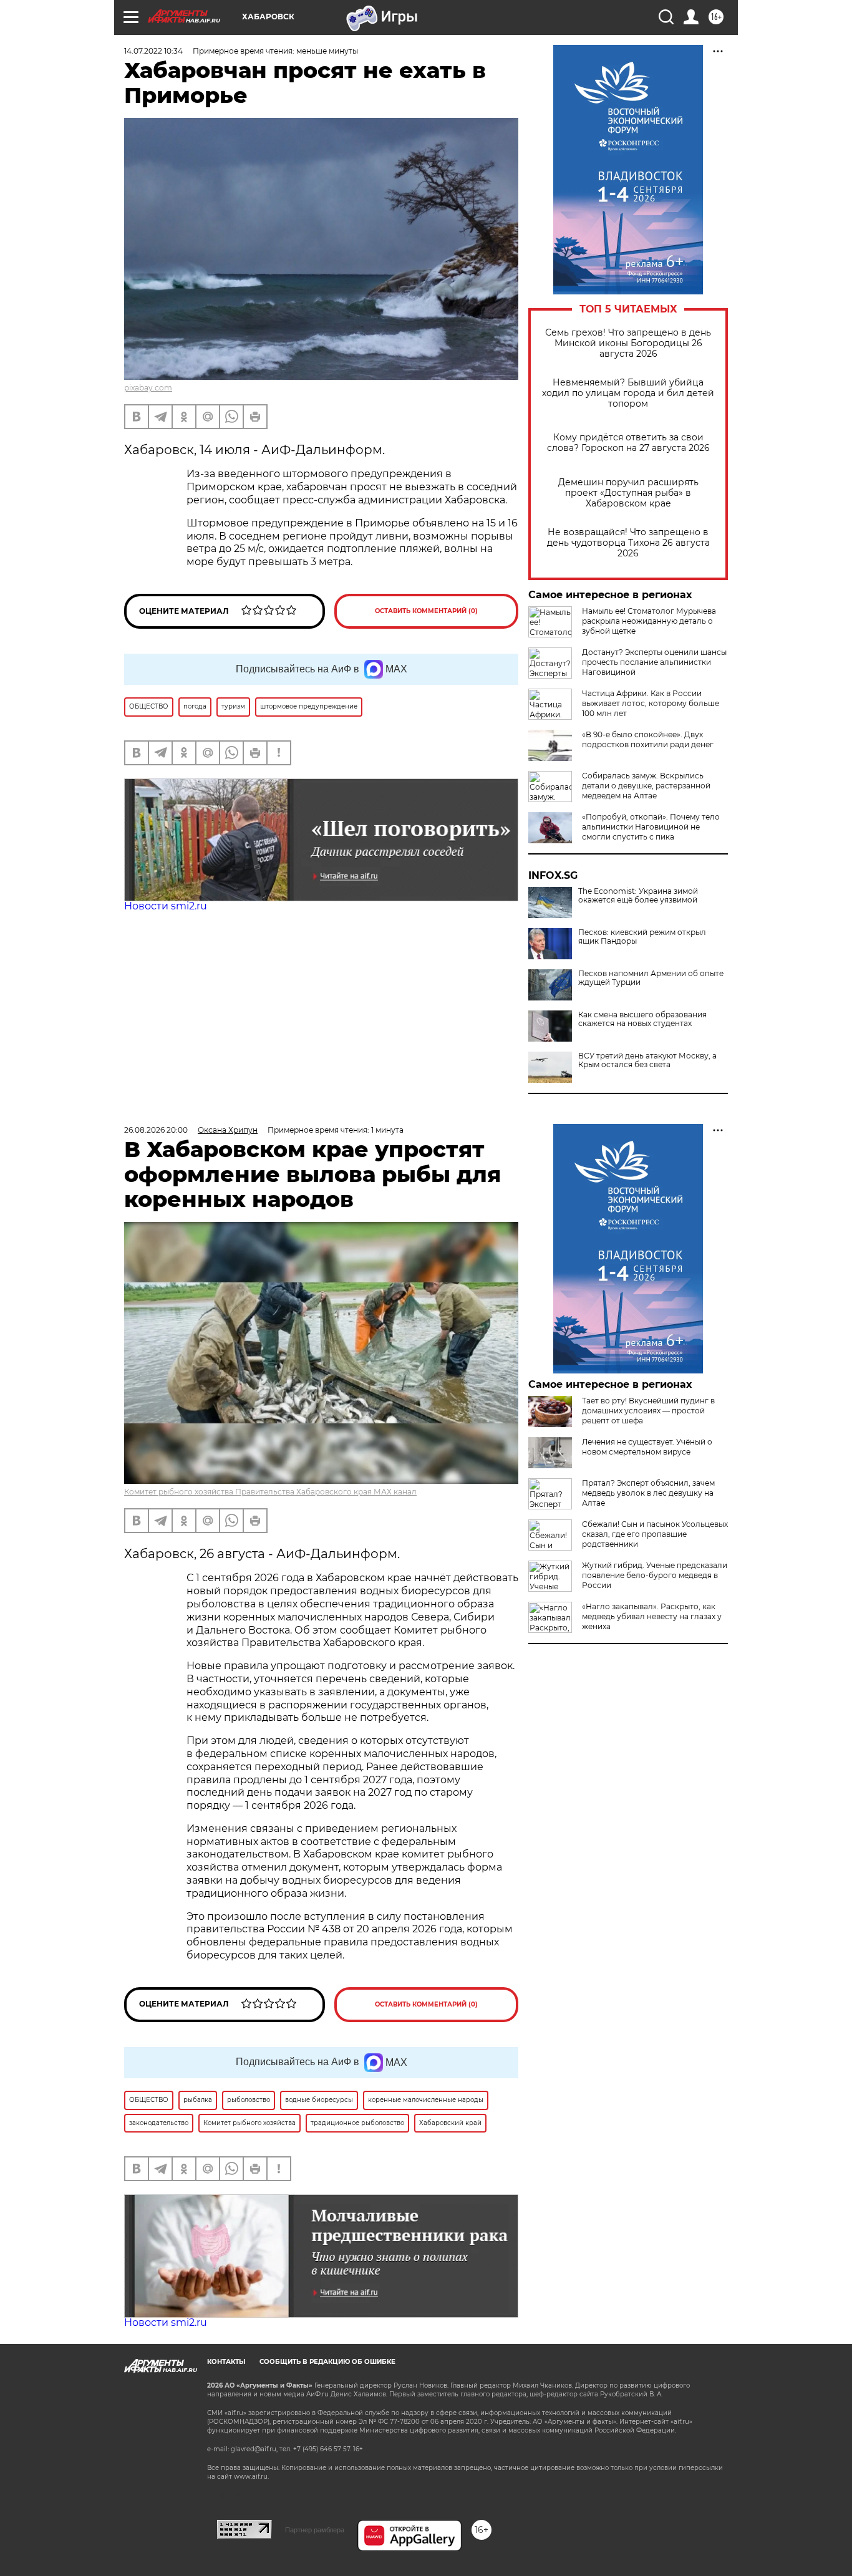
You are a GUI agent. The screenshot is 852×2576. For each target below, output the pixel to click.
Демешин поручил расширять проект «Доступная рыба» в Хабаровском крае (628, 493)
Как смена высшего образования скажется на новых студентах (642, 1019)
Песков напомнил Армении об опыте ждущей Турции (651, 978)
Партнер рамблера (315, 2530)
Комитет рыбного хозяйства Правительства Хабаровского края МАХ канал (270, 1492)
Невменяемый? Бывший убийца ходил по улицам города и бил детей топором (628, 393)
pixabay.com (148, 388)
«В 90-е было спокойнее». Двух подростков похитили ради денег (648, 739)
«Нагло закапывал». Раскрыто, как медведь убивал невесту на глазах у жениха (652, 1616)
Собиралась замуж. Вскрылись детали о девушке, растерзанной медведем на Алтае (646, 786)
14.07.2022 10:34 (153, 51)
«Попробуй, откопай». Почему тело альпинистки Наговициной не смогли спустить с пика (651, 827)
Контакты (226, 2362)
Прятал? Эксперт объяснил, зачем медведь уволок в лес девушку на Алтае (648, 1493)
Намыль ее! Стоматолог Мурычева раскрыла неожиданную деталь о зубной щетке (649, 621)
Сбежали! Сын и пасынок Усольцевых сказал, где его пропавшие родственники (655, 1534)
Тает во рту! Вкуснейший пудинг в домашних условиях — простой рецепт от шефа (648, 1411)
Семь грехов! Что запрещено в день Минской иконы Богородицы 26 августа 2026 (628, 343)
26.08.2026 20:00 (156, 1130)
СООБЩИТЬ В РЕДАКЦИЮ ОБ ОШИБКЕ (327, 2362)
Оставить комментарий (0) (426, 611)
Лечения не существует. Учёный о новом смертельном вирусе (647, 1447)
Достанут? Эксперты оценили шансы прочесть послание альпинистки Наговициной (654, 662)
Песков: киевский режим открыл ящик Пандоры (642, 937)
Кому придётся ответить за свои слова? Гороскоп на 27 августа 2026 (628, 443)
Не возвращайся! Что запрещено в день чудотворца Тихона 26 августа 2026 (628, 543)
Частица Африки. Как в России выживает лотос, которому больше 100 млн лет (651, 703)
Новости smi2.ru (166, 906)
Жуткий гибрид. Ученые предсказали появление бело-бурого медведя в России (655, 1575)
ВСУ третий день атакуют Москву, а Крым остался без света (647, 1060)
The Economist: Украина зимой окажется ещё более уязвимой (638, 896)
